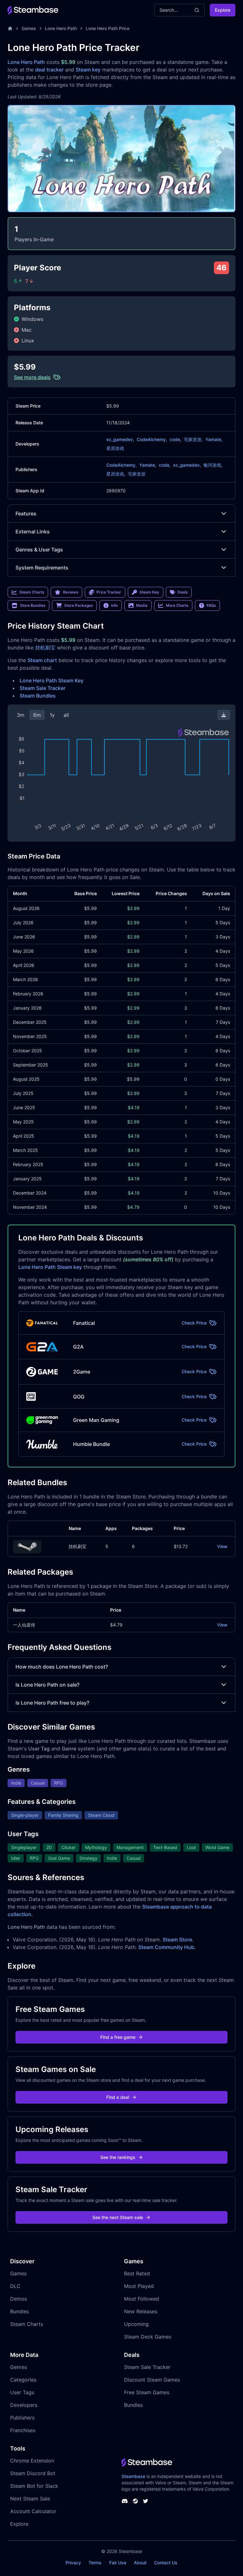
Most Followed (142, 2299)
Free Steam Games (147, 2392)
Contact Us (166, 2563)
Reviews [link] (71, 592)
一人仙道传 (24, 1625)
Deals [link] (183, 592)
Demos (19, 2299)
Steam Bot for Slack (34, 2486)
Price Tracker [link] (109, 592)
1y (52, 715)
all (66, 715)
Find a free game (118, 2037)
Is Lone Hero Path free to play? (52, 1703)
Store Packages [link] (78, 605)
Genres (19, 2367)
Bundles (19, 2311)
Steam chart (42, 660)
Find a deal (118, 2097)
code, (175, 439)
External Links (33, 532)
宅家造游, (193, 439)
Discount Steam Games (152, 2380)
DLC (15, 2286)
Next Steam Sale (30, 2499)
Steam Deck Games (148, 2337)
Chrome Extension (32, 2461)
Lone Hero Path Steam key (50, 1267)
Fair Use (118, 2563)
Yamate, (214, 439)
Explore (223, 10)
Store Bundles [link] (33, 605)
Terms (95, 2563)
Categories (23, 2380)
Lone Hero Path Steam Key (52, 680)
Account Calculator (33, 2511)
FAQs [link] (211, 605)
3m (21, 715)
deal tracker (49, 70)
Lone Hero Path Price (108, 28)
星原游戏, (116, 474)
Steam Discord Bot (33, 2473)
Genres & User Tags (39, 550)
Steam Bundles (38, 696)
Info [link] (114, 605)
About (140, 2563)
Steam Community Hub (166, 1947)
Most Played (139, 2286)
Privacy (73, 2563)
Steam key (88, 70)
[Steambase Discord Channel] (125, 2501)
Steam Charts (27, 2324)
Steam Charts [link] (32, 592)
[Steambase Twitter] (146, 2501)
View (222, 1546)
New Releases (141, 2311)
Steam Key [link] (149, 592)
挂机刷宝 (45, 648)
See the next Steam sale (118, 2217)
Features (26, 513)
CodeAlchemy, (152, 439)
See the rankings (118, 2157)
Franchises (23, 2430)
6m (37, 715)
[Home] (10, 28)
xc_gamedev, (120, 439)
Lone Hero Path (61, 28)
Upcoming (136, 2324)
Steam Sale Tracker (43, 688)
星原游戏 (115, 448)
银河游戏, (213, 465)
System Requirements (42, 568)
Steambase (133, 2476)
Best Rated (137, 2273)
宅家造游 (137, 474)
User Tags (22, 2392)
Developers (24, 2405)
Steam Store (177, 1940)
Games (29, 28)
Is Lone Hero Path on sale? (47, 1685)
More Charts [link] (177, 605)
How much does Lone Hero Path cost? (62, 1667)
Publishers (22, 2418)
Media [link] (142, 605)
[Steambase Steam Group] (135, 2501)
